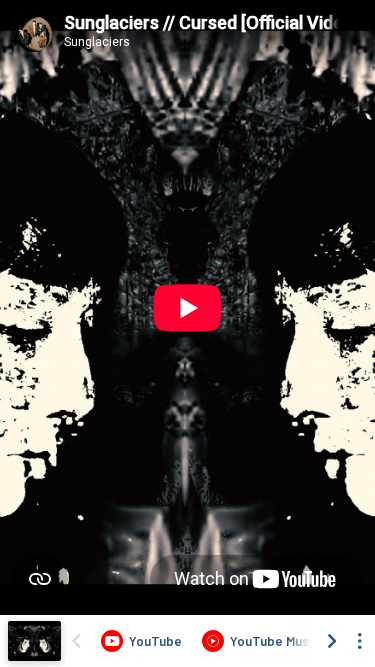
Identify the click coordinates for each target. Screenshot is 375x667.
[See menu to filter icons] (360, 641)
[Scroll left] (76, 641)
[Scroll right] (332, 641)
